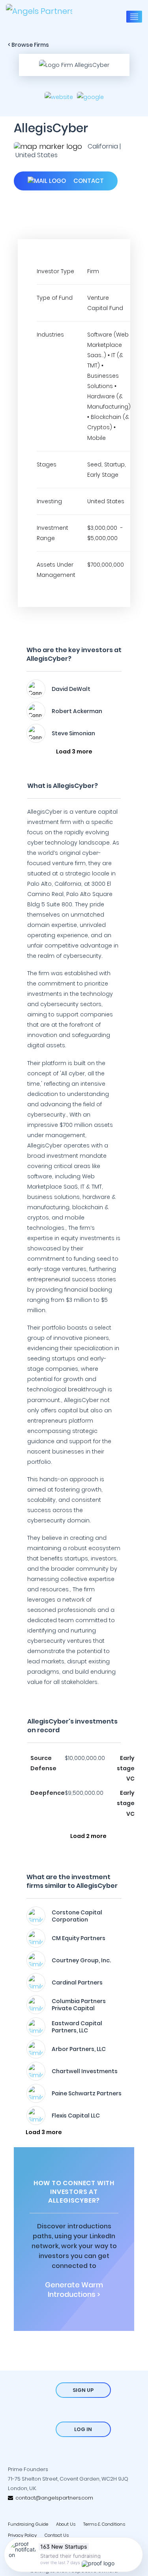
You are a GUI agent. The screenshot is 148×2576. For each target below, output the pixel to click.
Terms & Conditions (104, 2524)
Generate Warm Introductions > (74, 2290)
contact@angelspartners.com (53, 2498)
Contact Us (57, 2535)
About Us (66, 2524)
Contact (88, 181)
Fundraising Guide (28, 2524)
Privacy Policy (22, 2535)
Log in (83, 2429)
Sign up (83, 2390)
